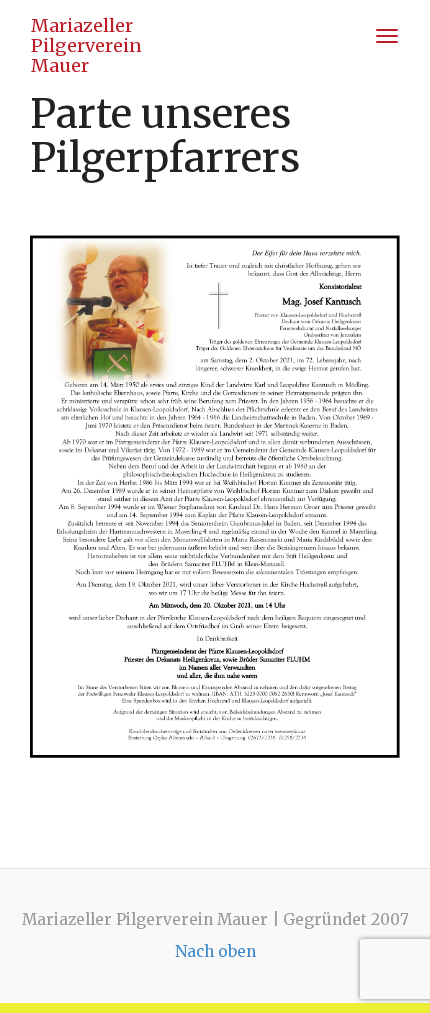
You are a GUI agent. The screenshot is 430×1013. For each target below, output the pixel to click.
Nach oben (215, 951)
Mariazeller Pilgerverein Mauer (86, 32)
